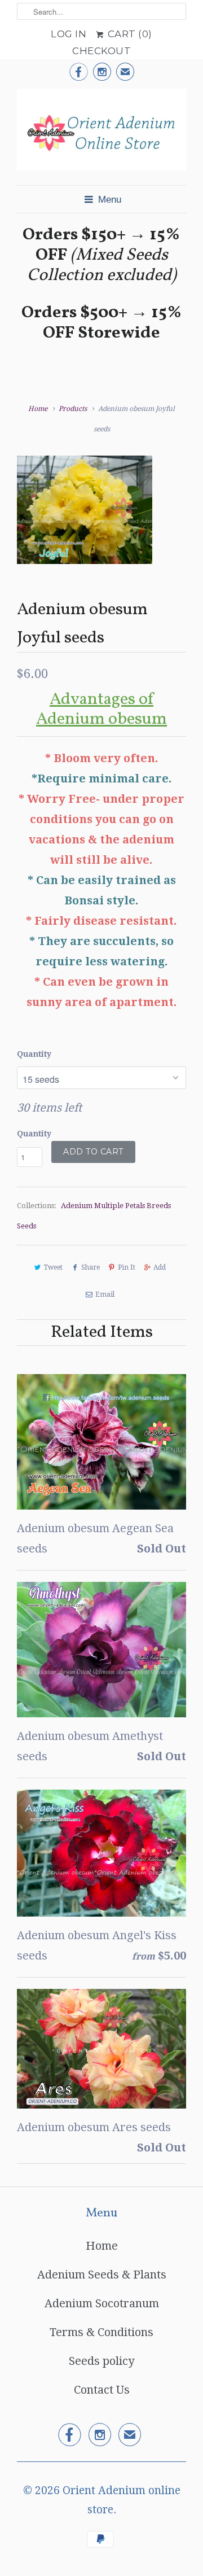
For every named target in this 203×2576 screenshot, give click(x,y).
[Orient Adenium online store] (101, 133)
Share (90, 1267)
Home (102, 2246)
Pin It (127, 1267)
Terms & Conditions (101, 2332)
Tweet (53, 1267)
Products (73, 409)
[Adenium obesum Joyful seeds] (85, 510)
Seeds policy (101, 2361)
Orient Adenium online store (122, 2500)
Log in (69, 34)
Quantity (34, 1054)
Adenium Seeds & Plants (102, 2275)
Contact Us (102, 2390)
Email (105, 1294)
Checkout (101, 51)
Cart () (129, 34)
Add (160, 1267)
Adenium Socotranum (102, 2303)
